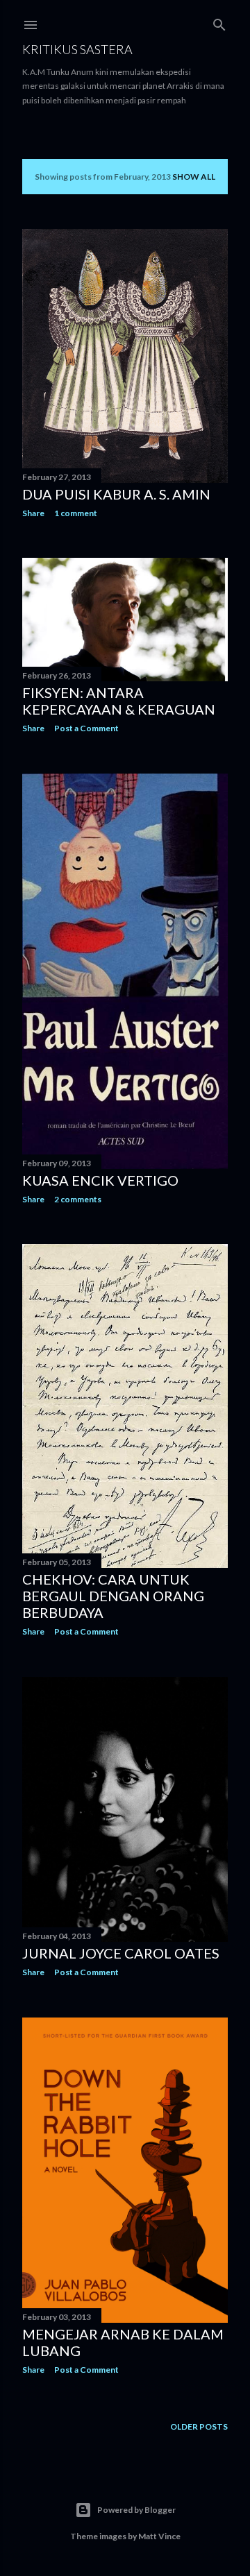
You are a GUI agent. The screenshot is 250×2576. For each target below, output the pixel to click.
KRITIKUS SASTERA (77, 49)
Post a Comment (86, 728)
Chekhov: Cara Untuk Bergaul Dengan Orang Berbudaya (113, 1596)
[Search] (219, 22)
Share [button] (33, 513)
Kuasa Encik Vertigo (100, 1180)
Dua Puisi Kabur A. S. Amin (116, 494)
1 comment (76, 513)
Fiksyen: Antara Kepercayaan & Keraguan (119, 701)
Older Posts (199, 2426)
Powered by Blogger (136, 2510)
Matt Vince (159, 2536)
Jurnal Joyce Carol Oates (121, 1953)
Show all (194, 177)
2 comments (78, 1199)
